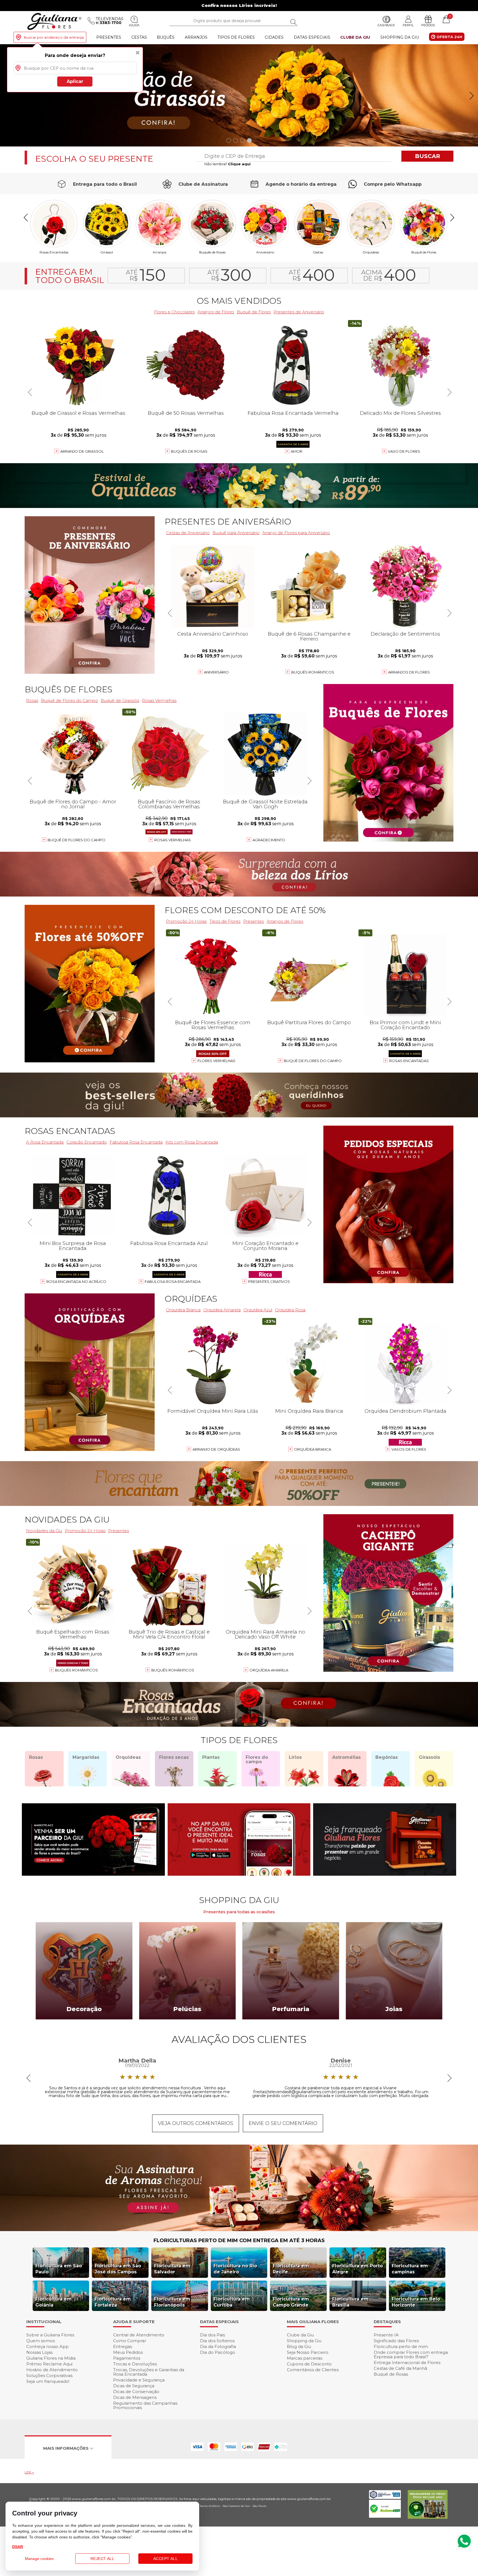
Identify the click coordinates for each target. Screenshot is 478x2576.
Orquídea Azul (258, 1310)
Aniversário (265, 252)
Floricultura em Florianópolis (172, 2302)
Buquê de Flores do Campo (313, 1061)
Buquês (166, 37)
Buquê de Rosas (391, 2374)
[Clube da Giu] (239, 2230)
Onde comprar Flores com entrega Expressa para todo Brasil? (411, 2354)
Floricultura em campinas (410, 2269)
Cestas (139, 37)
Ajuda (134, 25)
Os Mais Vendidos (239, 301)
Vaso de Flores (404, 451)
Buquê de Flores (424, 252)
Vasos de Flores (409, 1449)
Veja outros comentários (196, 2123)
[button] (471, 96)
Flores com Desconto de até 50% (245, 910)
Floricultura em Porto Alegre (358, 2269)
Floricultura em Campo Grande (291, 2302)
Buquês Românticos (313, 672)
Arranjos (196, 37)
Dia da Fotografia (218, 2346)
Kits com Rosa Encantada (192, 1142)
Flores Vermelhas (216, 1061)
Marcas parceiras (305, 2358)
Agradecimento (269, 840)
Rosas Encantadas (409, 1061)
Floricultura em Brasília (350, 2302)
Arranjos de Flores (216, 312)
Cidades (274, 37)
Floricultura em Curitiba (232, 2302)
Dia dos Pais (212, 2335)
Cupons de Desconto (309, 2364)
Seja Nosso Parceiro (308, 2352)
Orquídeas (371, 252)
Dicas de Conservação (136, 2392)
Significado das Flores (396, 2341)
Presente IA (386, 2335)
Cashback (386, 25)
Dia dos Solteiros (217, 2341)
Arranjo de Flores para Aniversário (296, 533)
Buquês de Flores (68, 689)
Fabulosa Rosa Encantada (136, 1142)
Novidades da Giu (67, 1520)
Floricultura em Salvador (172, 2269)
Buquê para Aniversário (236, 533)
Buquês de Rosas (212, 252)
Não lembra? (228, 164)
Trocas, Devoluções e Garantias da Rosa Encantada (149, 2372)
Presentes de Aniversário (299, 312)
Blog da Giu (299, 2346)
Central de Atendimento (139, 2335)
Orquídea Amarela (222, 1310)
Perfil (408, 25)
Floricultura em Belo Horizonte (416, 2302)
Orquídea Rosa (290, 1310)
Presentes (109, 37)
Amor (297, 451)
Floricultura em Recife (291, 2269)
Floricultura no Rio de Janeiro (235, 2269)
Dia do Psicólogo (218, 2352)
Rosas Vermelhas (159, 700)
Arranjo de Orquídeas (216, 1449)
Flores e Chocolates (174, 312)
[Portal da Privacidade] (385, 2497)
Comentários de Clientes (313, 2370)
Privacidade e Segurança (139, 2380)
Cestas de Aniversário (188, 533)
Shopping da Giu (400, 37)
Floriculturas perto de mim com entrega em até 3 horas (239, 2240)
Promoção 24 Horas (186, 921)
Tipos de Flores (236, 37)
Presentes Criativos (269, 1282)
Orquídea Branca (183, 1310)
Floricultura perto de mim (401, 2346)
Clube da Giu (355, 37)
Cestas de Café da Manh (400, 2368)
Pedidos (428, 25)
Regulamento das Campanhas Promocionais (145, 2405)
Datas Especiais (312, 37)
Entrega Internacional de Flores (407, 2363)
